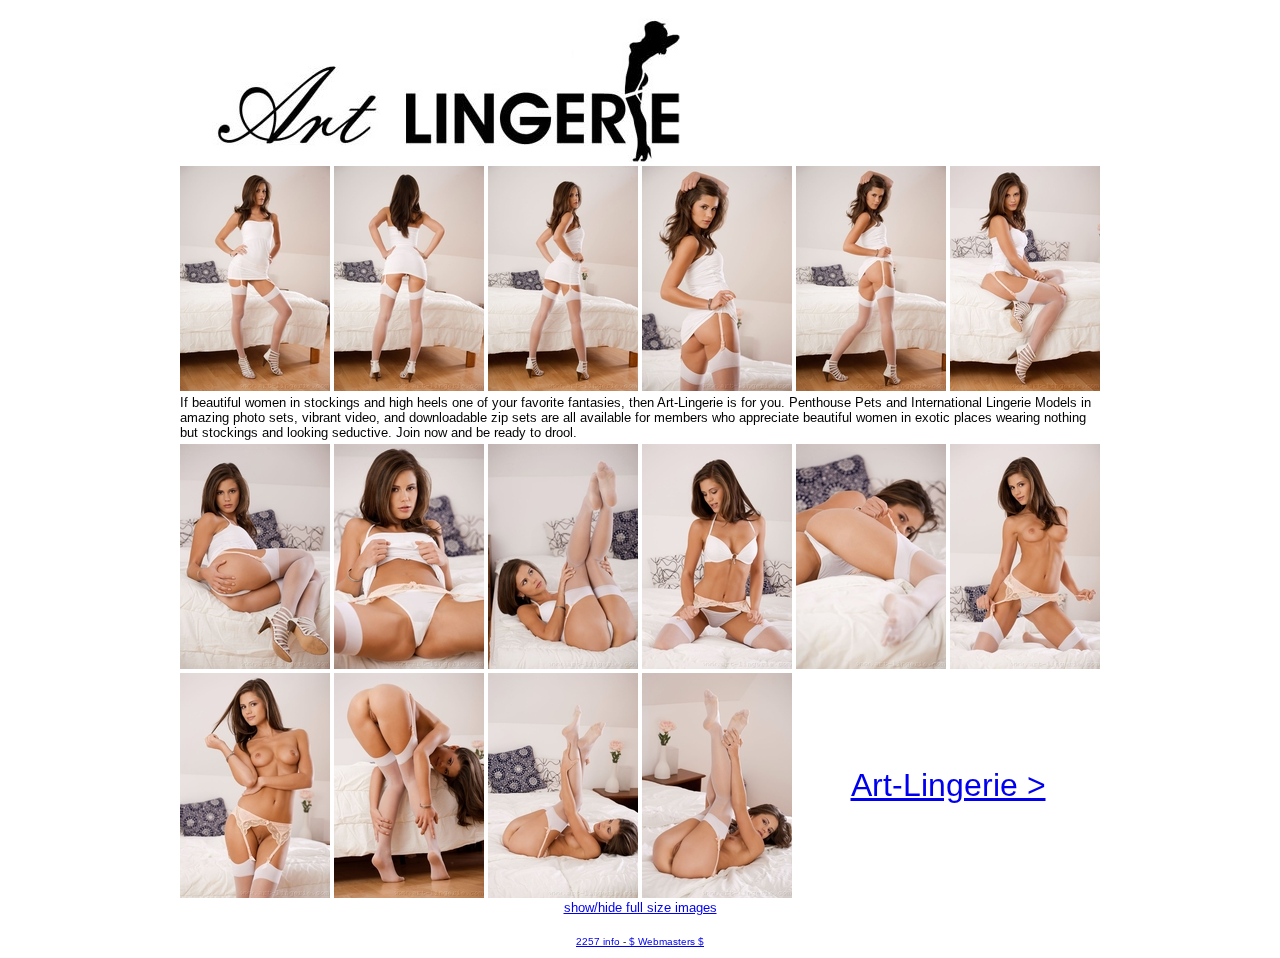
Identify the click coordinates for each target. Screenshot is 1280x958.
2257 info (598, 941)
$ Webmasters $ (666, 941)
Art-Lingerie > (948, 785)
